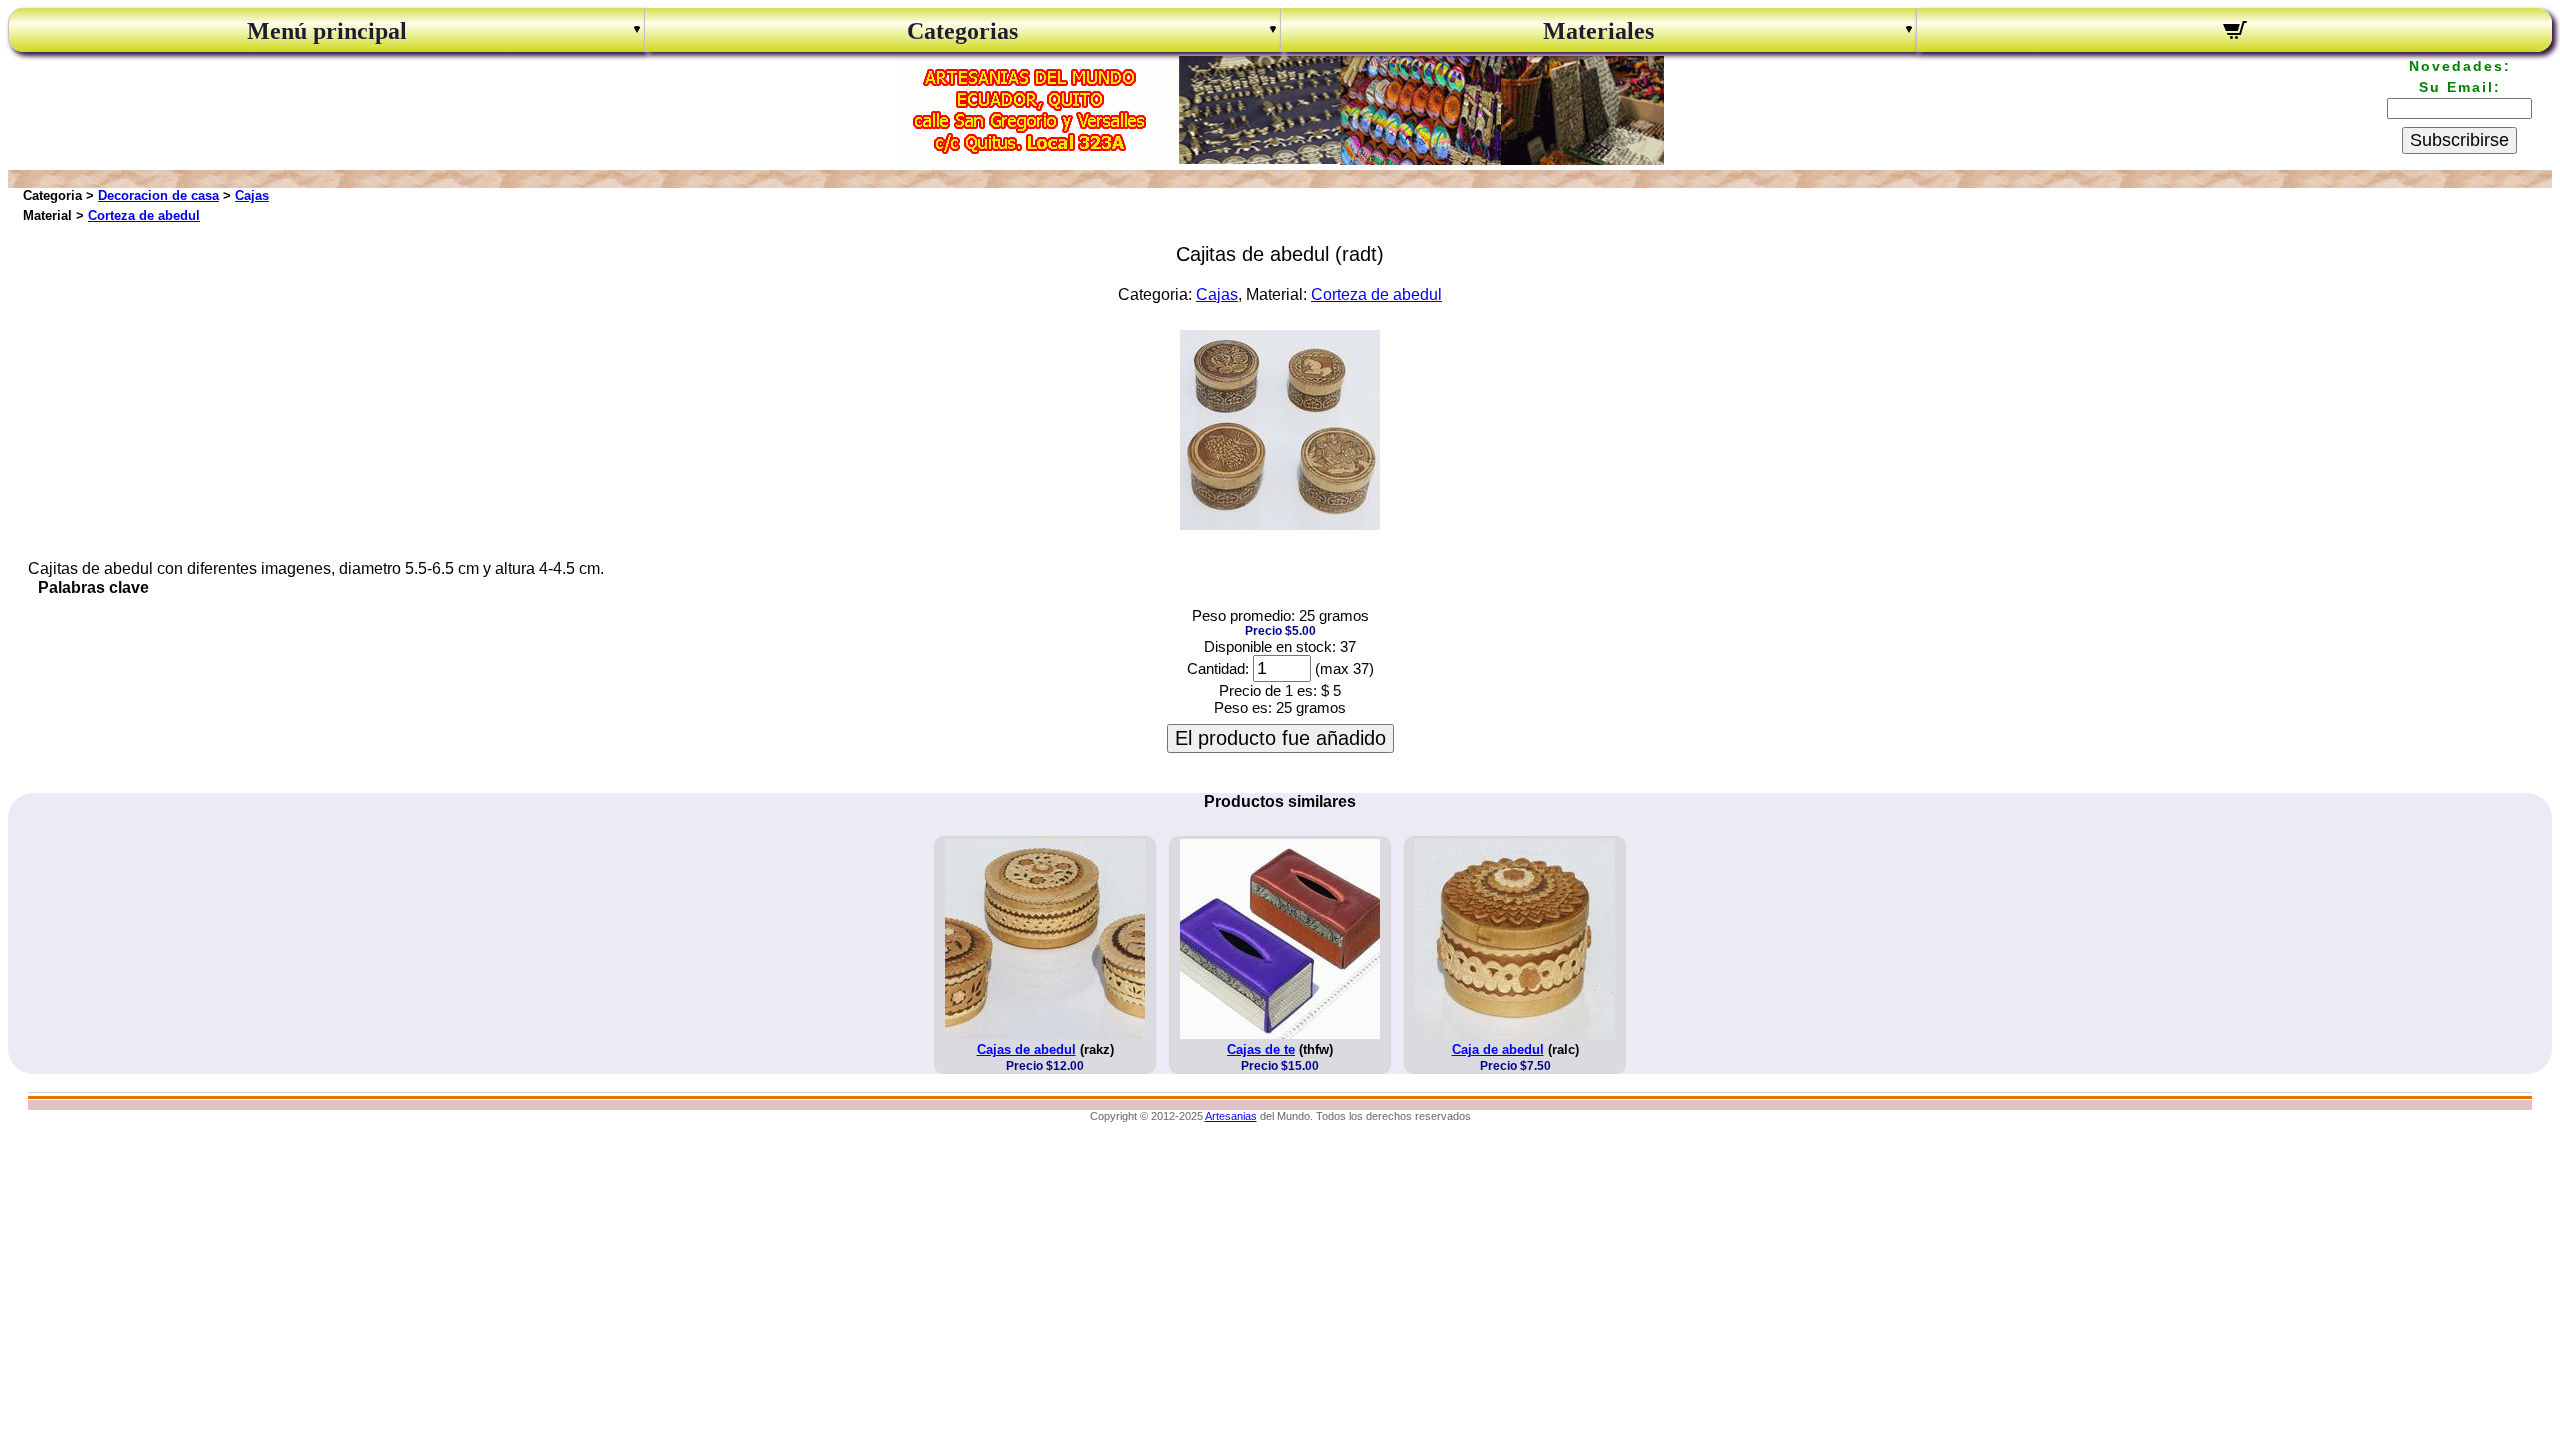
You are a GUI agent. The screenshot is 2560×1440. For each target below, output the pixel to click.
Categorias (962, 31)
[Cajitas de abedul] (1280, 524)
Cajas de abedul (1026, 1049)
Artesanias (1231, 1116)
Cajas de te (1261, 1049)
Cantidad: (1218, 668)
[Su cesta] (2234, 33)
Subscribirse (2459, 140)
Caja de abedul (1498, 1049)
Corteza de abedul (144, 215)
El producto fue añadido (1280, 738)
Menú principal (327, 31)
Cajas (252, 195)
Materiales (1598, 31)
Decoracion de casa (158, 195)
